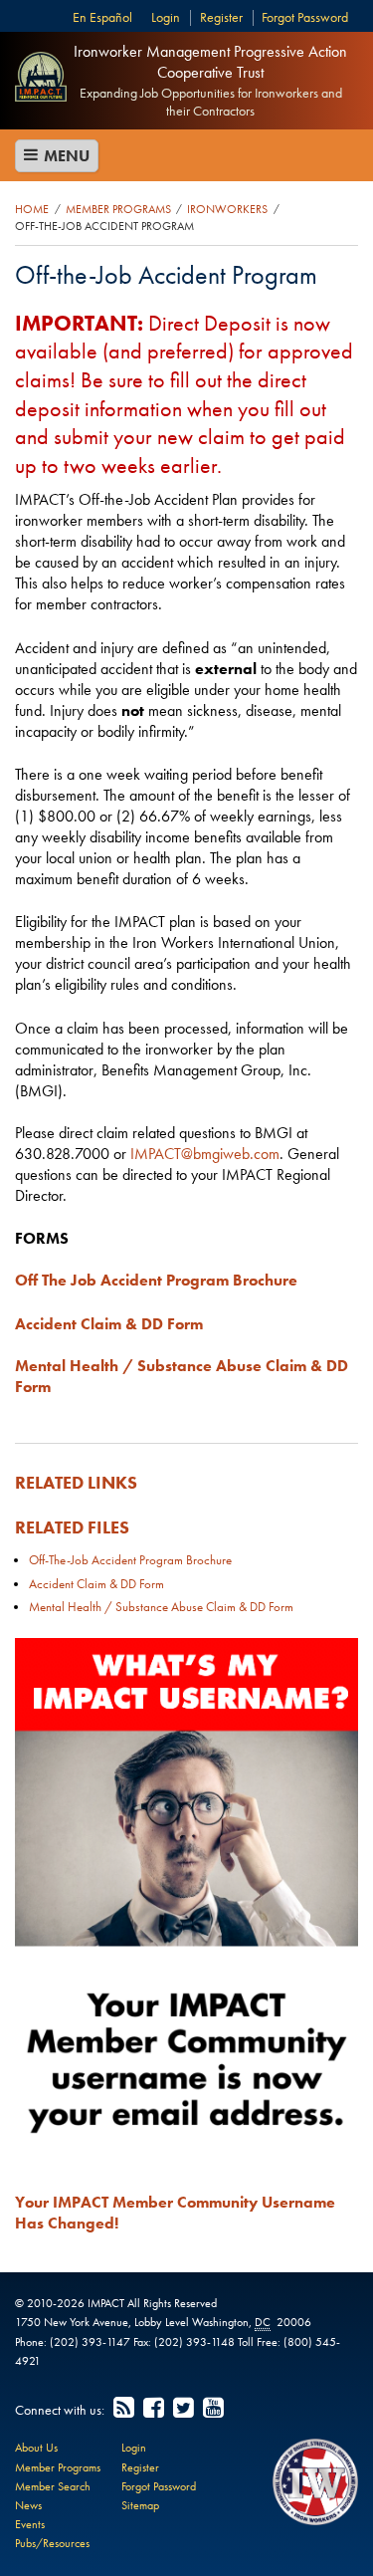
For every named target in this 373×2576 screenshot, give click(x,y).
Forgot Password (305, 17)
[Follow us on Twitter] (185, 2409)
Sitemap (140, 2505)
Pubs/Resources (52, 2543)
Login (166, 17)
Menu (65, 156)
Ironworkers (227, 209)
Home (32, 209)
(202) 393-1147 (90, 2342)
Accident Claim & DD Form (96, 1584)
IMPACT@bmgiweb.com (205, 1154)
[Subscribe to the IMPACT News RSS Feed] (125, 2409)
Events (30, 2524)
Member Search (53, 2486)
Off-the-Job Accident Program (104, 226)
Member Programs (118, 209)
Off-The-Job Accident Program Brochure (130, 1560)
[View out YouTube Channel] (215, 2409)
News (28, 2505)
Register (221, 17)
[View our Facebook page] (155, 2409)
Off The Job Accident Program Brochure (156, 1280)
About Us (36, 2448)
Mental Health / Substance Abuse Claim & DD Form (161, 1607)
